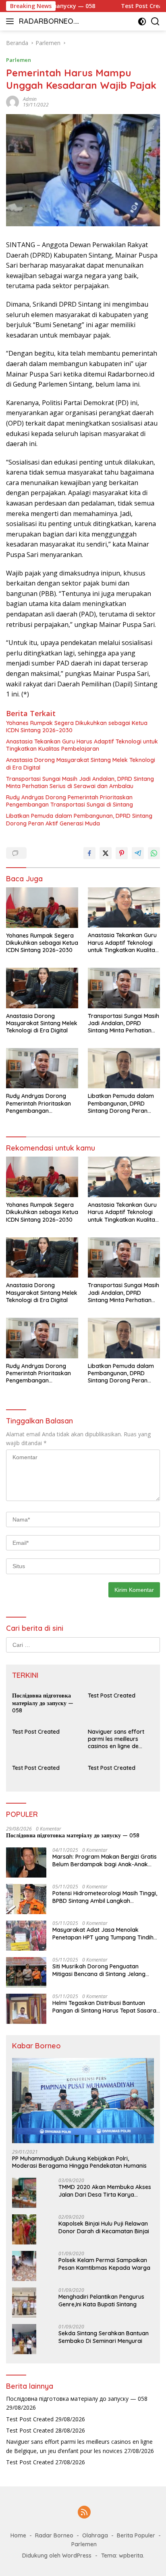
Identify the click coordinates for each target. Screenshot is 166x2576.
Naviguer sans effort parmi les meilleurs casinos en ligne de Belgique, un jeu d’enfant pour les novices (121, 1739)
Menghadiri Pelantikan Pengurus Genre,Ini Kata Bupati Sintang (101, 2300)
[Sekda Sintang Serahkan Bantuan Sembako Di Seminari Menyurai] (24, 2339)
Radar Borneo (54, 2535)
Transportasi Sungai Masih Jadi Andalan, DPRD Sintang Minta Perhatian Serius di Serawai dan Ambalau (80, 782)
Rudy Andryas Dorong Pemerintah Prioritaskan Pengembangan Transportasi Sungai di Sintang (70, 801)
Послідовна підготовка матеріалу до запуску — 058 (43, 1703)
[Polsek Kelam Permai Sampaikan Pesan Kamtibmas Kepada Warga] (24, 2266)
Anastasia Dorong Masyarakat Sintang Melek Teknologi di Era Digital (81, 764)
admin (30, 99)
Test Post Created (129, 6)
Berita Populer (136, 2535)
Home (18, 2535)
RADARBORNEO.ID (48, 22)
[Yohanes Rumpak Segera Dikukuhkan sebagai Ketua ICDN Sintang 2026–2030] (42, 908)
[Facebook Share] (89, 853)
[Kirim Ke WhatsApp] (154, 853)
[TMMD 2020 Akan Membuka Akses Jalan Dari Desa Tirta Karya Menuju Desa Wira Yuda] (24, 2193)
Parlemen (19, 60)
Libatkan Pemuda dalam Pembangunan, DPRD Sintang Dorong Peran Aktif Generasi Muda (79, 819)
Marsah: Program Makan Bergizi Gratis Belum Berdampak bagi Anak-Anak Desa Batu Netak (105, 1860)
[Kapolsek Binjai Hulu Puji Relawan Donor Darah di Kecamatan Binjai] (24, 2229)
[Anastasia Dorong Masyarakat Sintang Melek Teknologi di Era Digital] (42, 988)
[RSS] (84, 2513)
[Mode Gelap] (142, 22)
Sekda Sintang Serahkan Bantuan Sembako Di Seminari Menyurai (104, 2337)
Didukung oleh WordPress (57, 2556)
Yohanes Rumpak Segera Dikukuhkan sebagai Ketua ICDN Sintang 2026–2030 (77, 727)
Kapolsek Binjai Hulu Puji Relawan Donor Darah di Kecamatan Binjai (104, 2227)
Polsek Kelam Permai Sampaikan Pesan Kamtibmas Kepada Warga (104, 2264)
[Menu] (11, 21)
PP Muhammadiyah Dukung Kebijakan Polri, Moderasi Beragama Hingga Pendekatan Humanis (79, 2162)
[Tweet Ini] (106, 853)
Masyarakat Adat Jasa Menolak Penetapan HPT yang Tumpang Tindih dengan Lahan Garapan (103, 1933)
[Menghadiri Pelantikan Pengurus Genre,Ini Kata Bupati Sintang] (24, 2303)
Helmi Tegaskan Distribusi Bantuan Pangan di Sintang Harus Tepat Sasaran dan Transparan (106, 2007)
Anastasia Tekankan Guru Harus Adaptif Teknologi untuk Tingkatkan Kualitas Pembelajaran (82, 745)
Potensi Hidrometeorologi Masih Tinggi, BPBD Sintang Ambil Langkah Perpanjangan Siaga (105, 1897)
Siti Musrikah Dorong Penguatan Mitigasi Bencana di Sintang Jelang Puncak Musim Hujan (99, 1970)
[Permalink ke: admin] (12, 101)
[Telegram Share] (138, 853)
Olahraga (95, 2535)
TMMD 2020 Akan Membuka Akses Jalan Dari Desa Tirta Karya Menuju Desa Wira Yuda (105, 2191)
